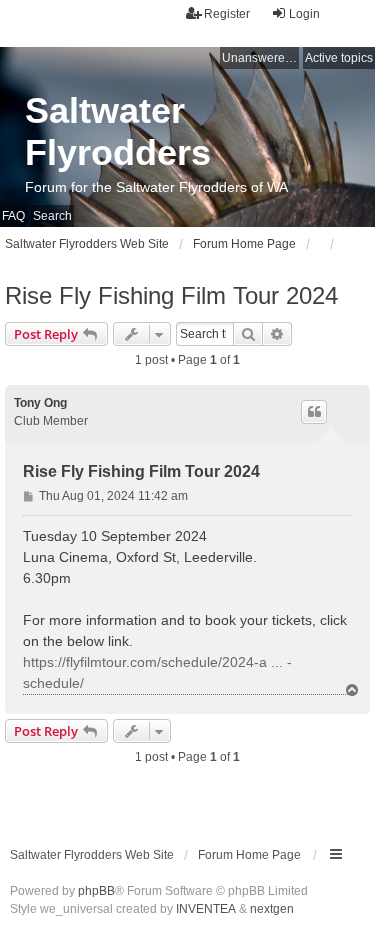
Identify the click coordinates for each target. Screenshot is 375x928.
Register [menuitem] (227, 14)
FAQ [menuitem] (13, 216)
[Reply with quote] (314, 412)
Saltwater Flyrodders (118, 131)
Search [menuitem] (52, 216)
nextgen (272, 909)
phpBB (96, 891)
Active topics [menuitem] (339, 58)
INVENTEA (206, 909)
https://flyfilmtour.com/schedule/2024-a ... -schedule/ (157, 672)
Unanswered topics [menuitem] (260, 58)
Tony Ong (40, 403)
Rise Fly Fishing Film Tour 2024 (171, 295)
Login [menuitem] (304, 14)
